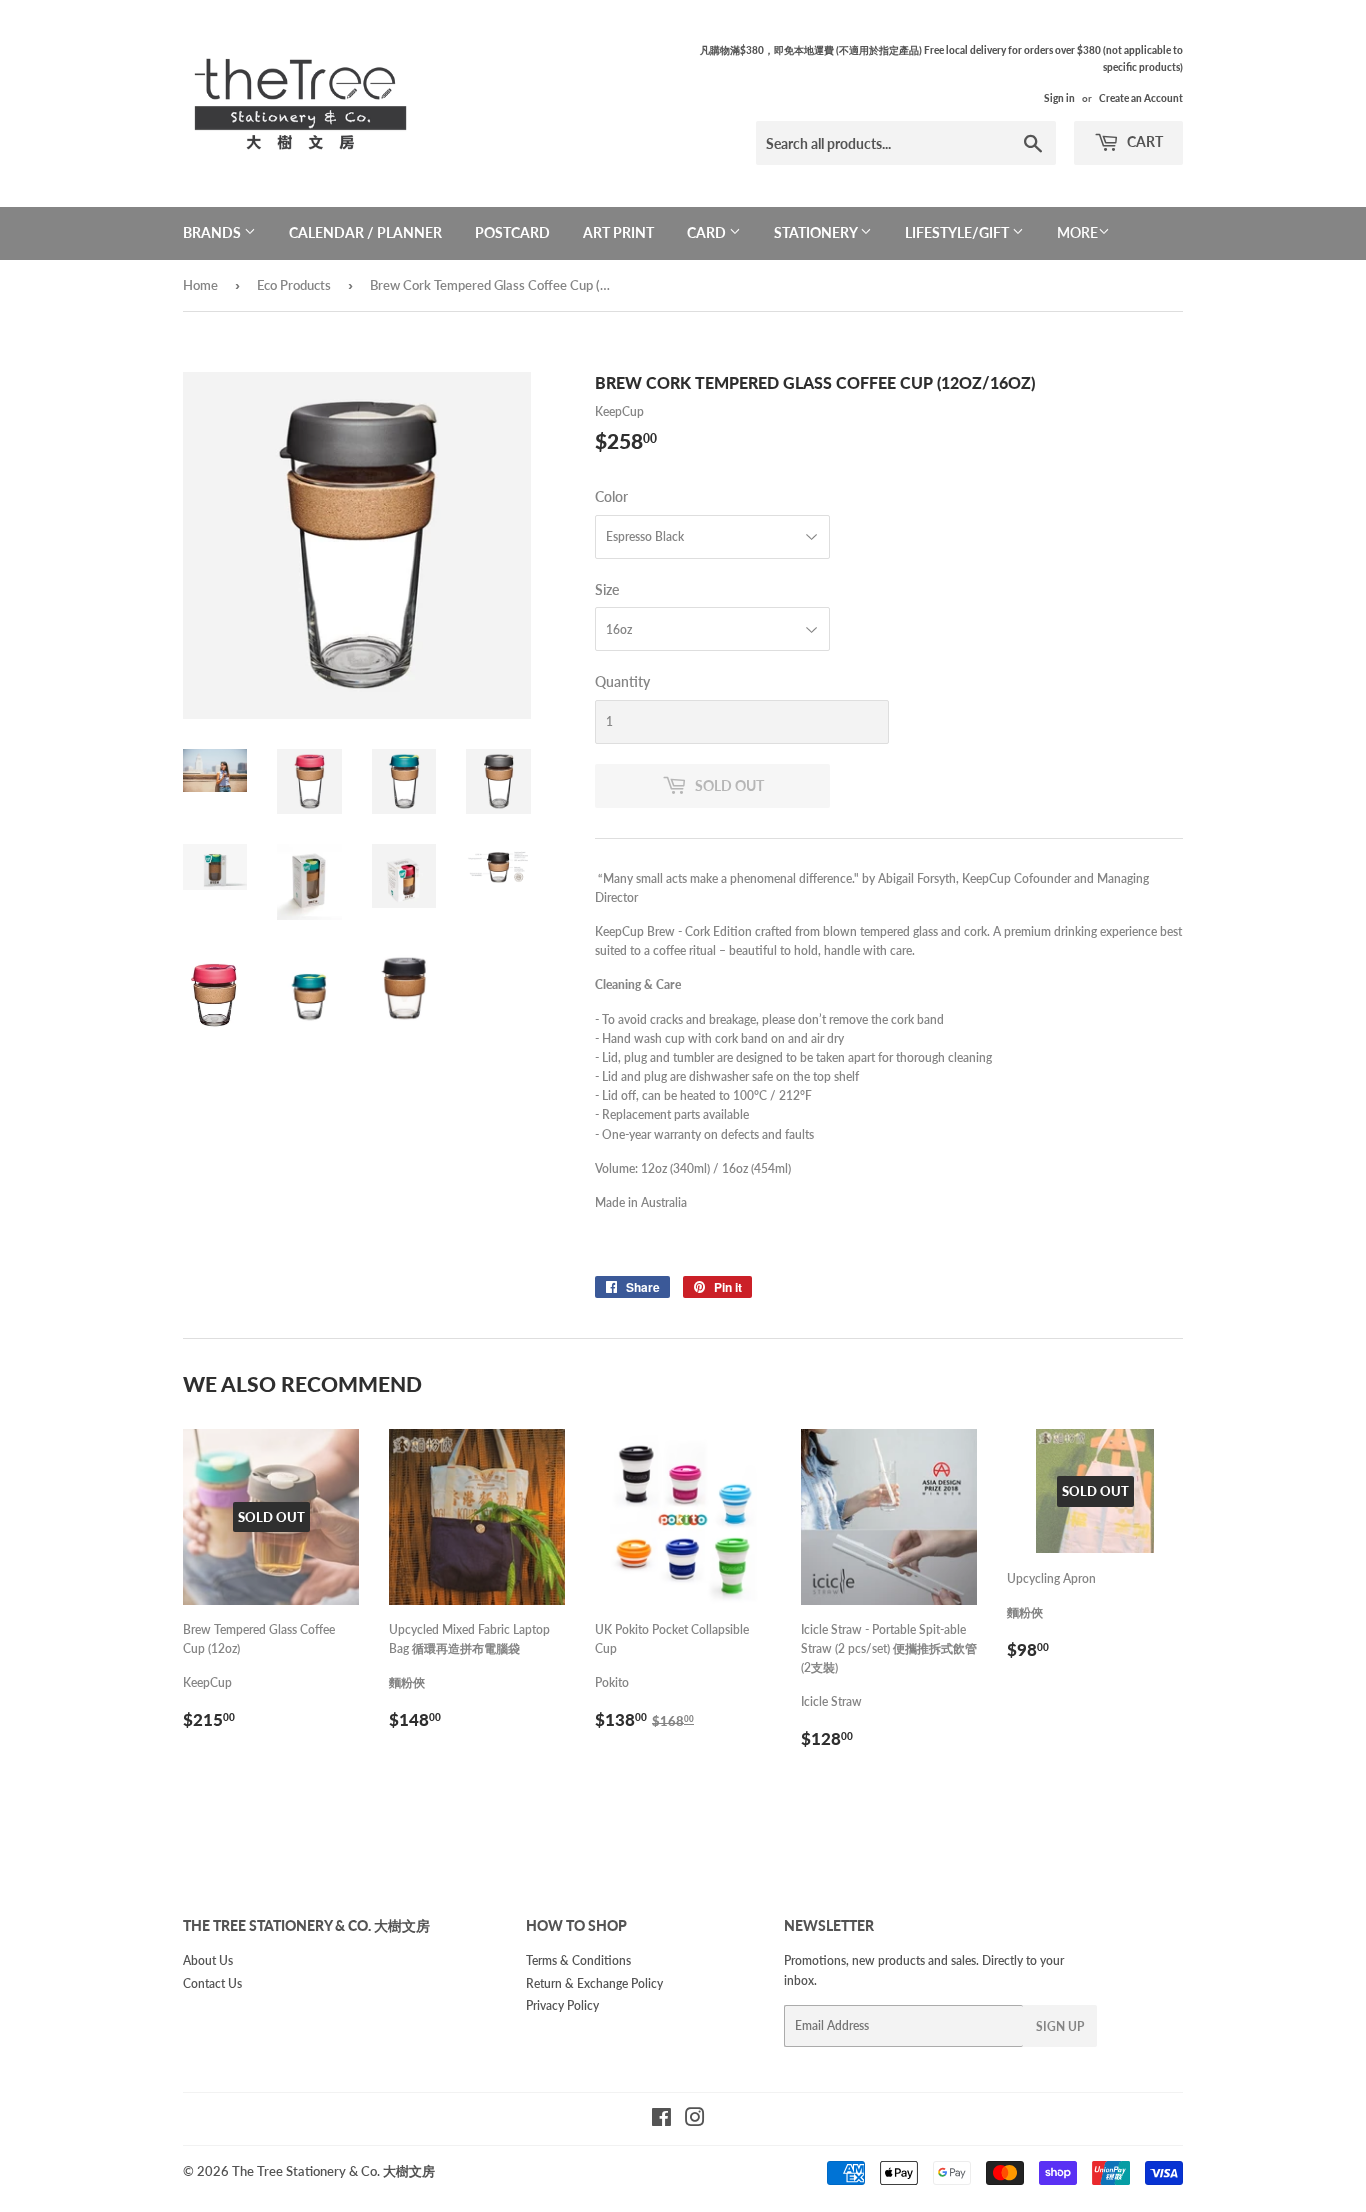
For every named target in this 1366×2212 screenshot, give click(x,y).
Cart (1143, 141)
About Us (208, 1960)
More (1077, 232)
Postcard (512, 232)
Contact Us (212, 1983)
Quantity (622, 681)
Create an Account (1141, 98)
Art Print (618, 232)
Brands (213, 232)
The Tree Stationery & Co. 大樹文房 (333, 2171)
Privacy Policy (562, 2005)
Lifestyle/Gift (958, 232)
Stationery (817, 232)
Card (708, 232)
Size (607, 589)
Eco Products (294, 285)
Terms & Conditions (578, 1960)
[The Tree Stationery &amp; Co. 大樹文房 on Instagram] (695, 2120)
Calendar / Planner (365, 232)
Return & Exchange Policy (594, 1983)
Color (611, 496)
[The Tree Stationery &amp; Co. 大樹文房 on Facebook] (661, 2120)
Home (200, 285)
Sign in (1059, 98)
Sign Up (1060, 2026)
